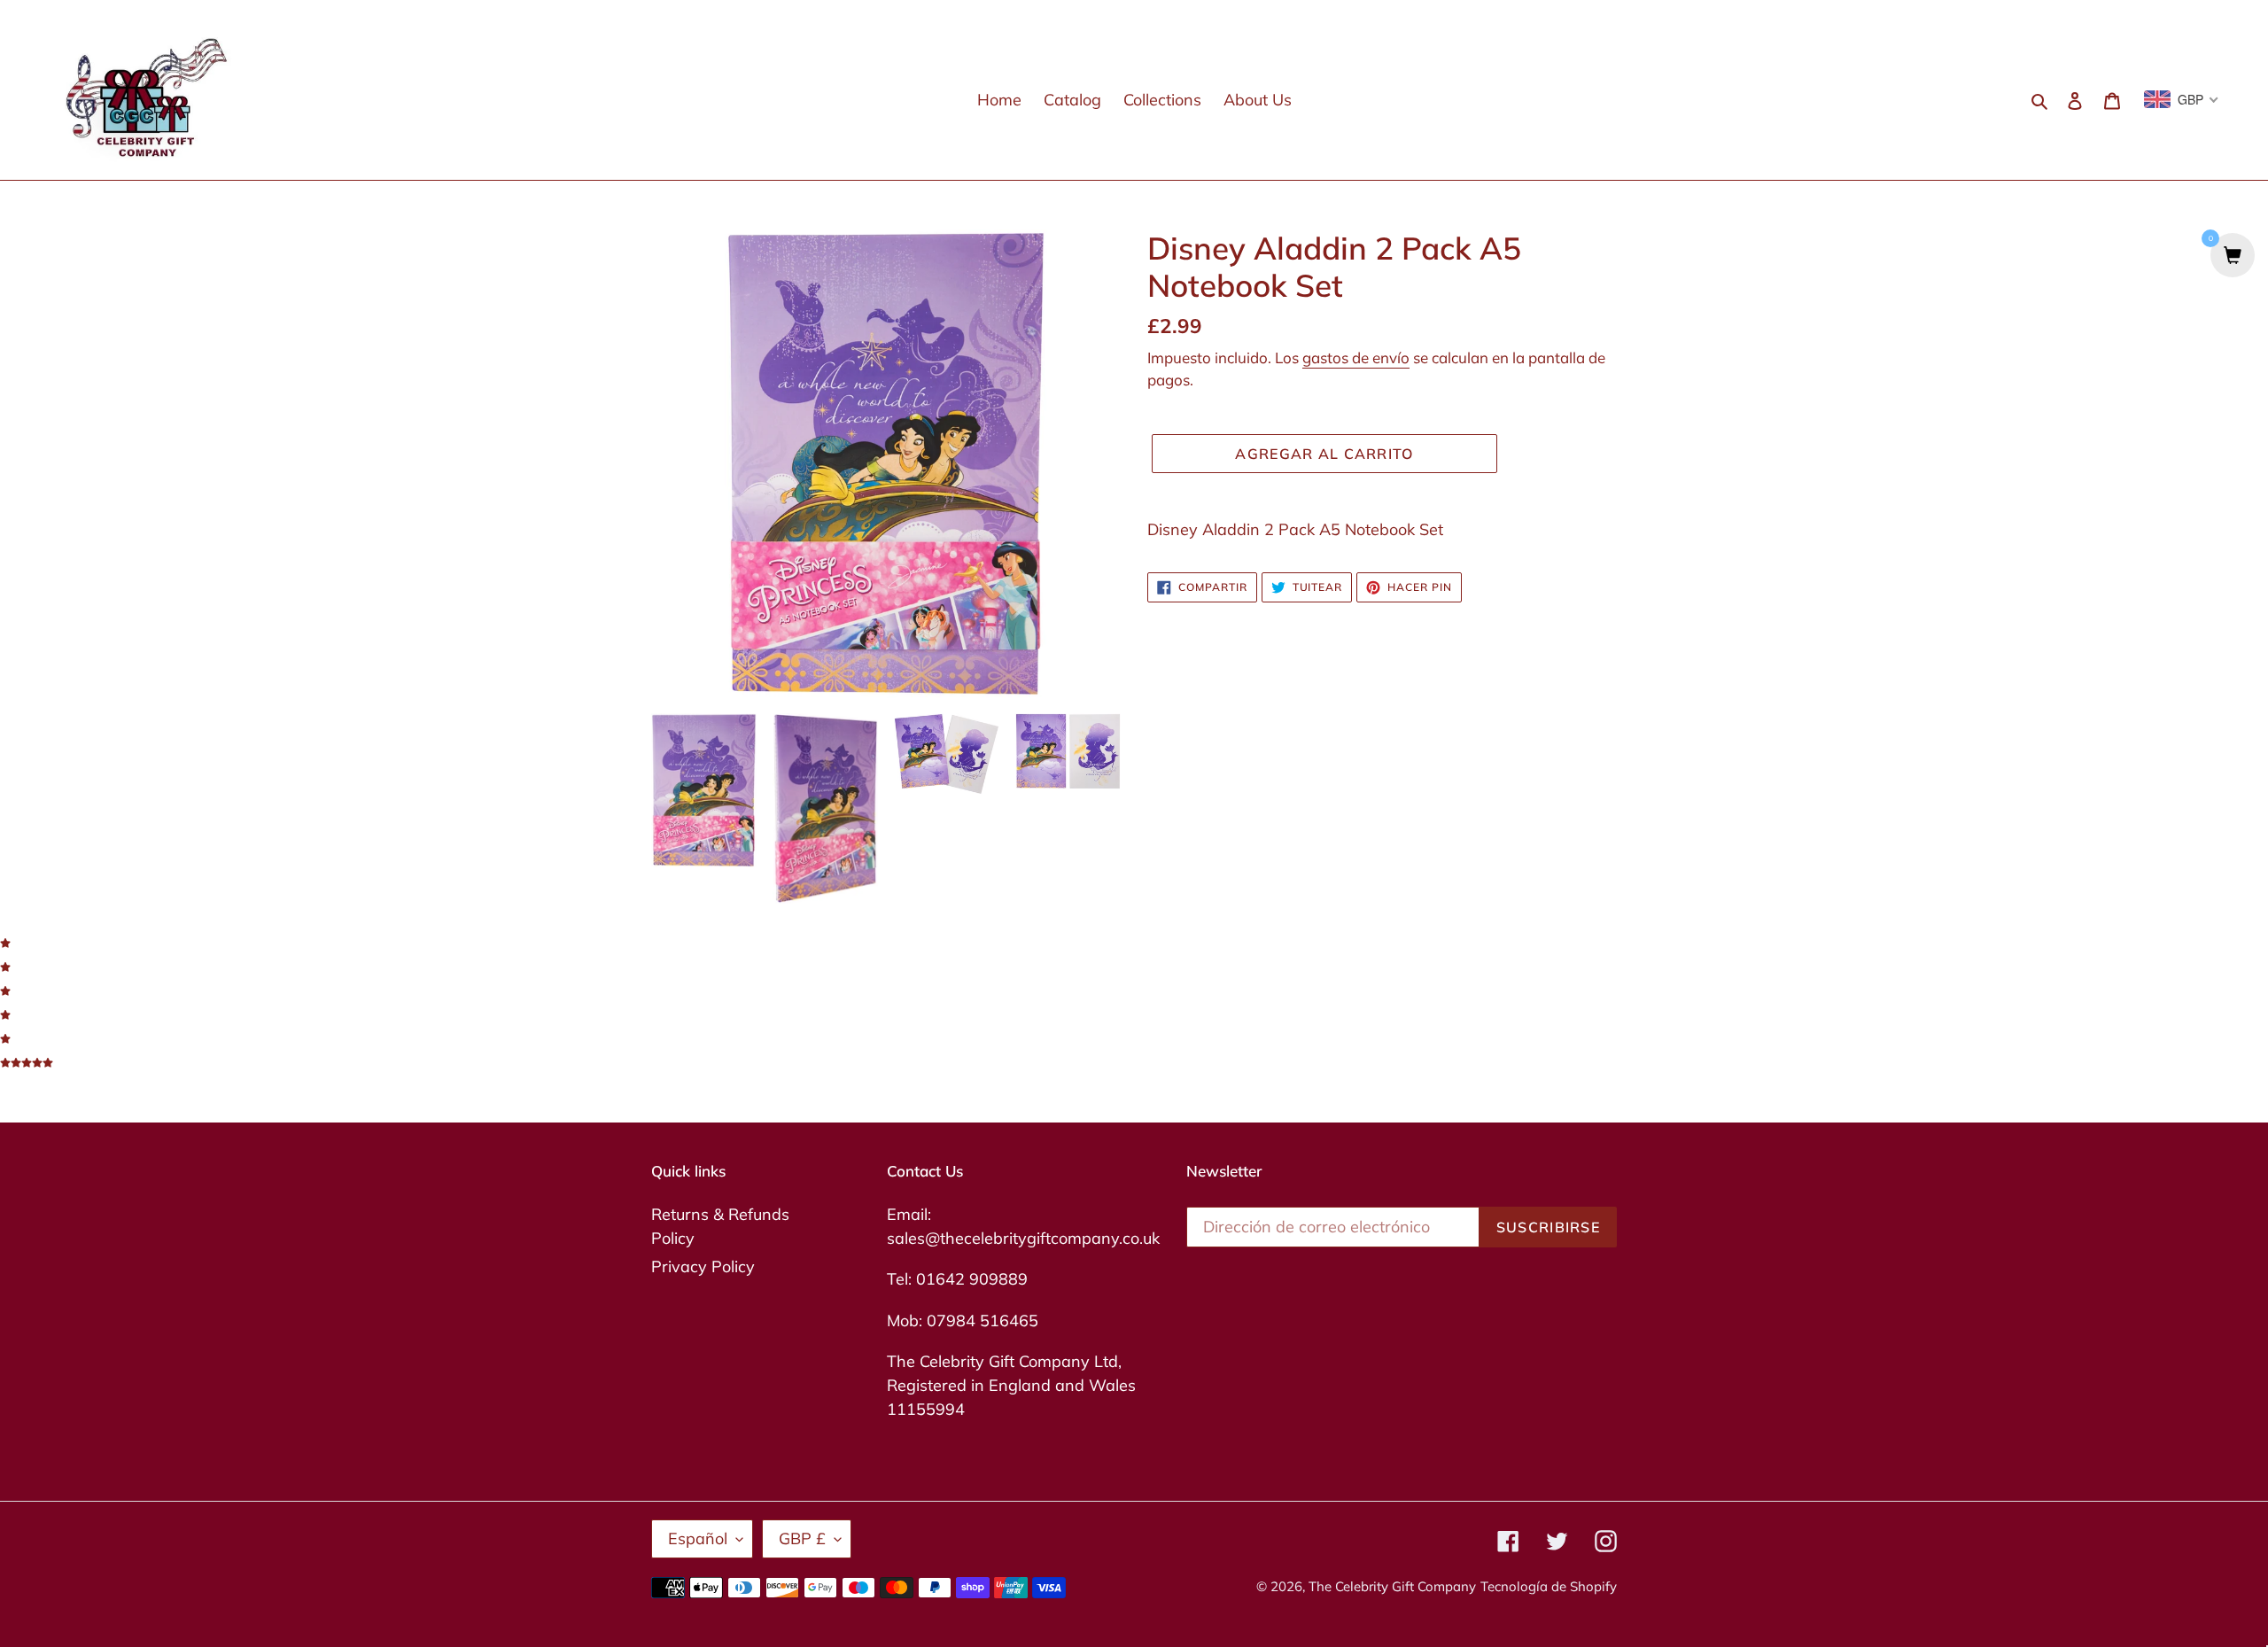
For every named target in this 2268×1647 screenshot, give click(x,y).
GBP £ (802, 1538)
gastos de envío (1356, 357)
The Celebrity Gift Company (1392, 1586)
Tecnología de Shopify (1549, 1586)
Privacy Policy (703, 1266)
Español (698, 1538)
